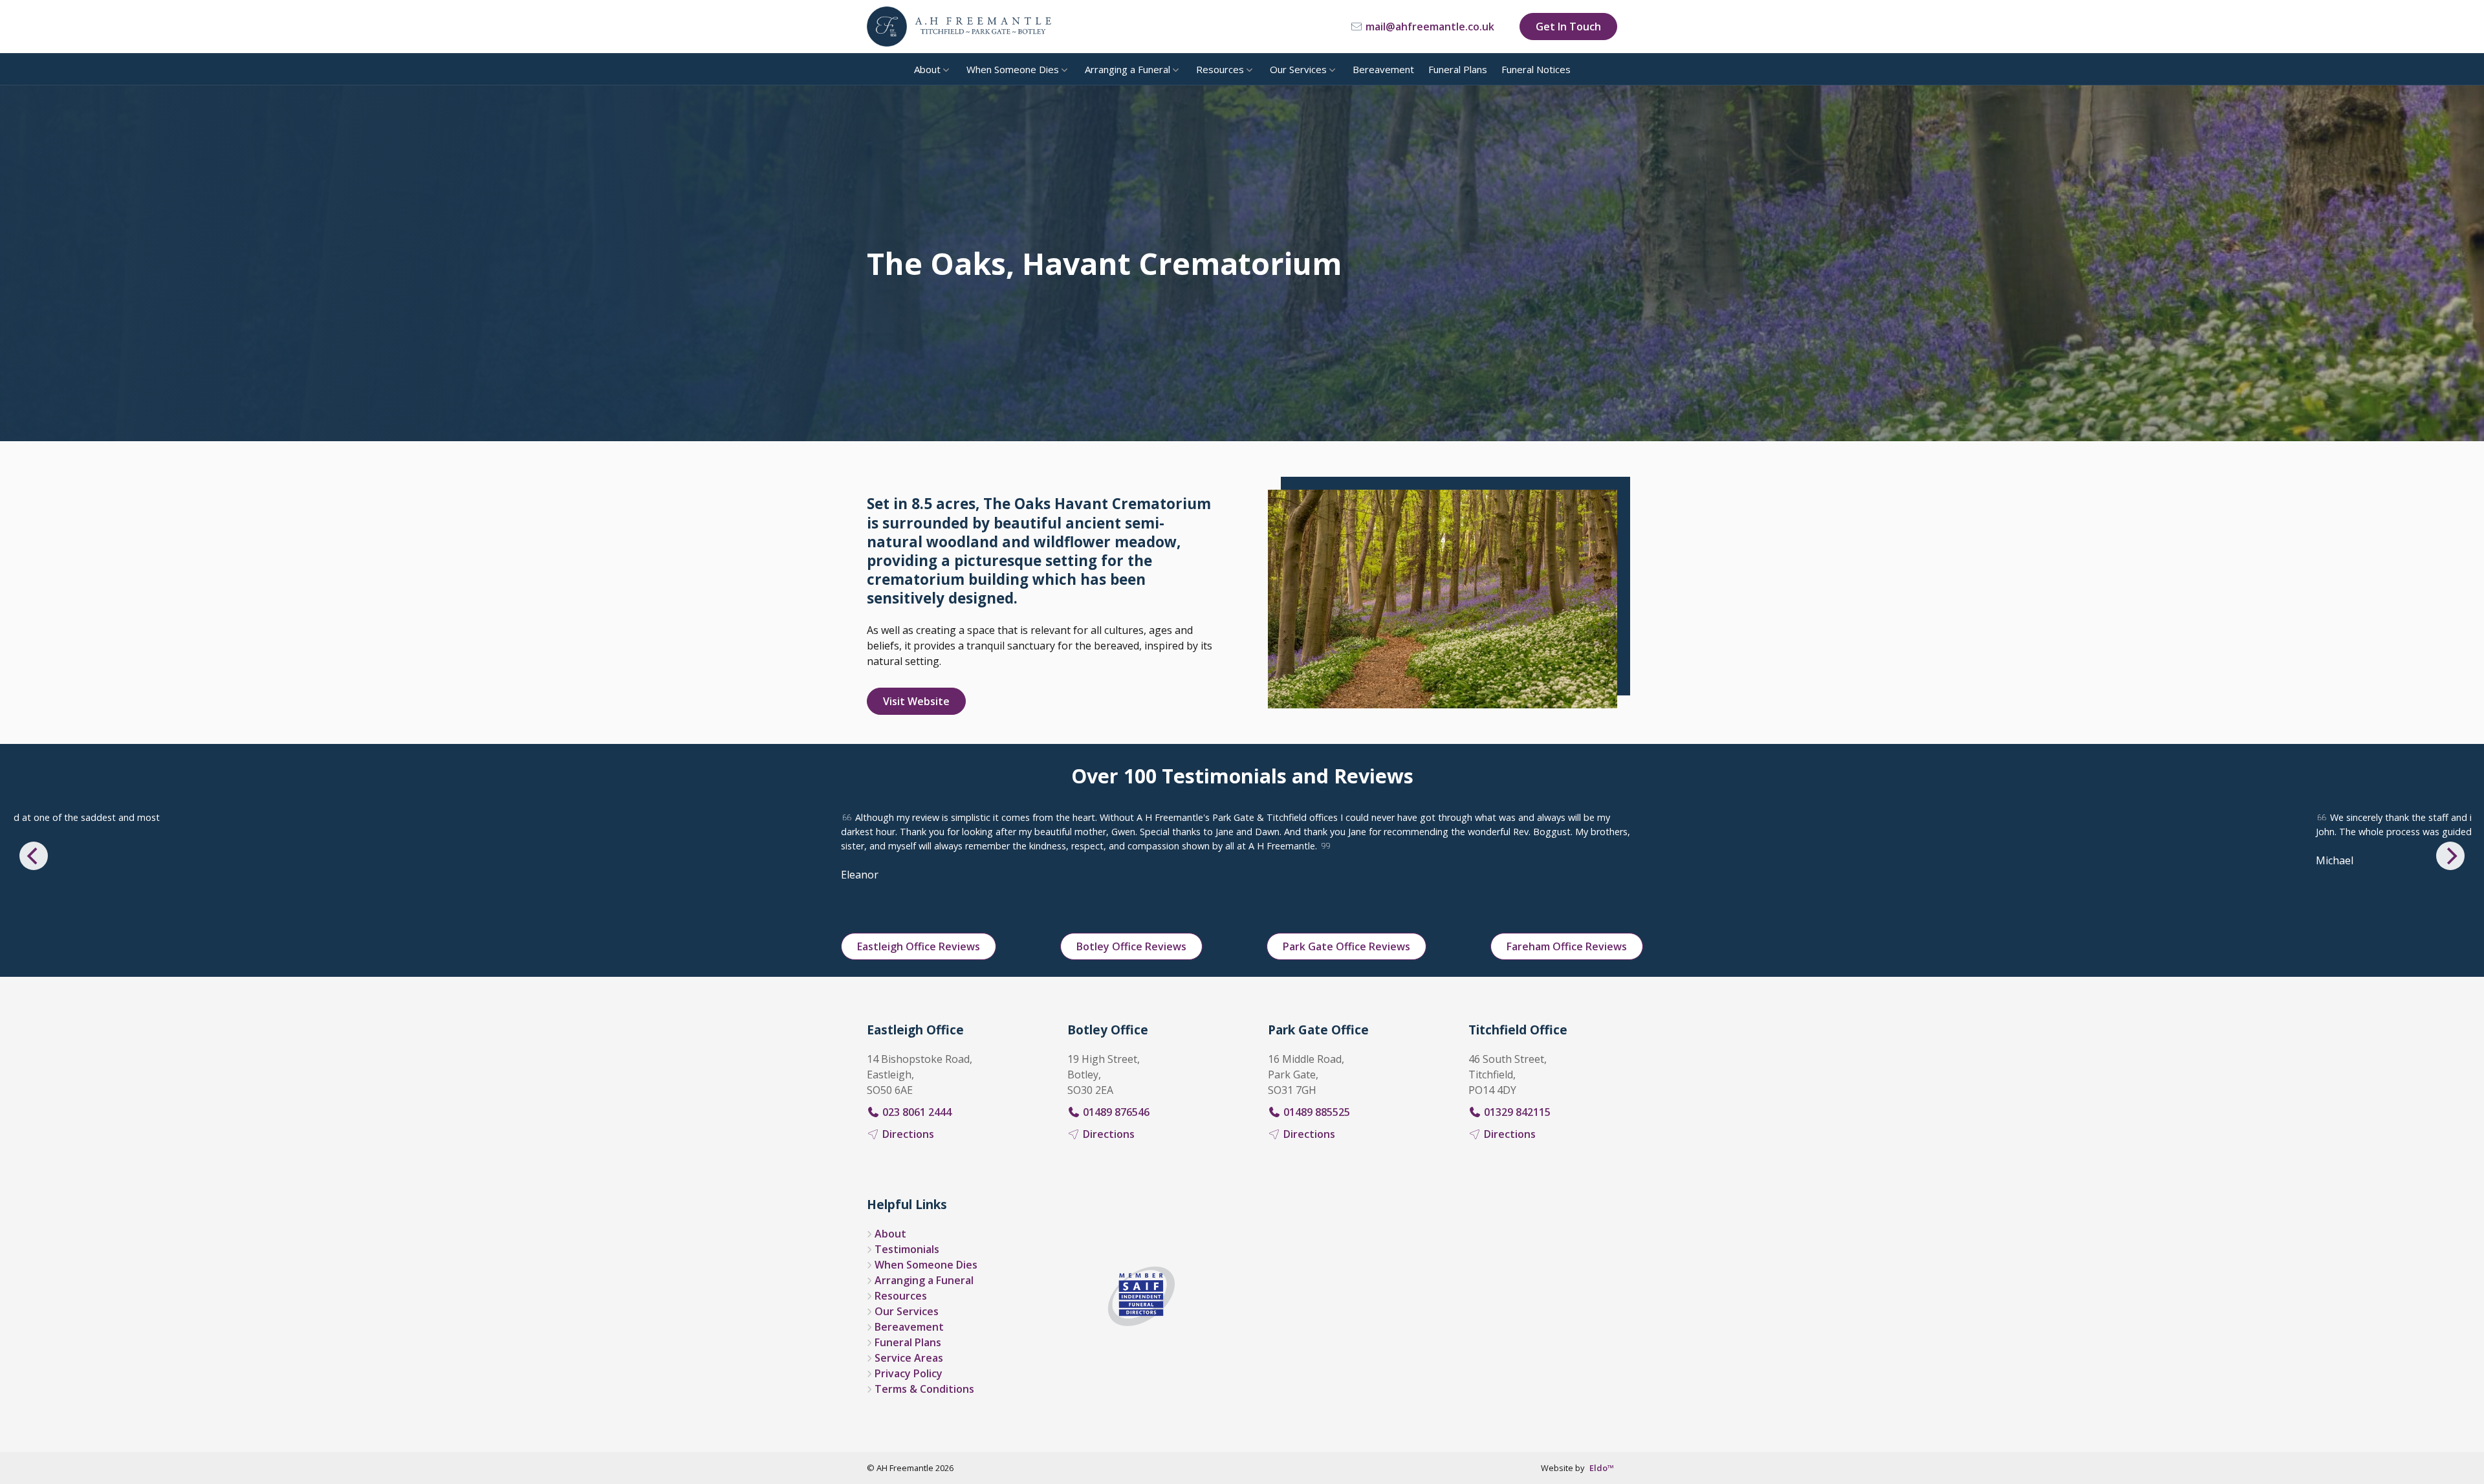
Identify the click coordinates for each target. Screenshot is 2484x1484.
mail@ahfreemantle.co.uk (1429, 27)
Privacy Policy (909, 1373)
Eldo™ (1602, 1468)
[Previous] (34, 856)
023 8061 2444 (916, 1112)
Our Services (1298, 69)
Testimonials (907, 1249)
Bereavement (1383, 69)
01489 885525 (1315, 1112)
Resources (1220, 69)
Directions (907, 1134)
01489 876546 (1115, 1112)
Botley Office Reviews (1131, 946)
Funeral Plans (1458, 69)
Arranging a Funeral (1128, 69)
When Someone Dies (1013, 69)
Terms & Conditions (924, 1389)
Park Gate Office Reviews (1346, 946)
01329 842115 (1516, 1112)
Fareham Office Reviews (1567, 946)
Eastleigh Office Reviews (919, 946)
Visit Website (916, 701)
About (927, 69)
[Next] (2450, 856)
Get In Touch (1568, 27)
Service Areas (909, 1358)
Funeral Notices (1536, 69)
